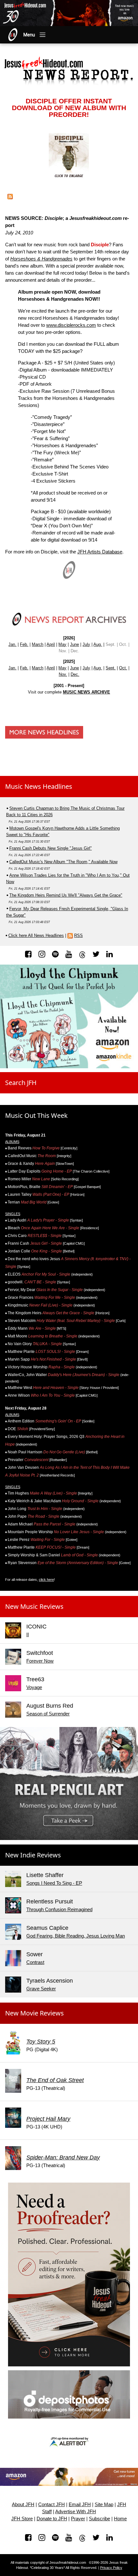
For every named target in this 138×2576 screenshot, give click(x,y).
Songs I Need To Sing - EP (54, 1883)
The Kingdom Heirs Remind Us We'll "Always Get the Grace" (66, 895)
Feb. (24, 644)
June (74, 644)
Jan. (12, 644)
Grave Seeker (41, 1989)
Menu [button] (29, 35)
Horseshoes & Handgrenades (41, 259)
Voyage (34, 1687)
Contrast (35, 1962)
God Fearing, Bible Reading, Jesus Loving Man (76, 1936)
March (38, 644)
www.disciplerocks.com (71, 325)
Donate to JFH (52, 2519)
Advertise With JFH (76, 2512)
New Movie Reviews (34, 2013)
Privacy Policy (111, 2568)
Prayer (78, 2519)
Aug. (98, 644)
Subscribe (99, 2519)
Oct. (123, 668)
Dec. (75, 674)
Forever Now (40, 1661)
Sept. (111, 668)
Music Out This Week (36, 1115)
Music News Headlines (39, 786)
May (62, 644)
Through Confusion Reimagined (59, 1910)
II (28, 1635)
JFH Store (22, 2519)
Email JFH (80, 2505)
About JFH (23, 2505)
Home (120, 2519)
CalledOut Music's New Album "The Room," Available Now (63, 862)
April (51, 644)
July (86, 644)
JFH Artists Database (100, 552)
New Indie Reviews (33, 1855)
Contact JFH (52, 2505)
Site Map (104, 2505)
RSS (78, 935)
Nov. (63, 674)
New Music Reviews (34, 1606)
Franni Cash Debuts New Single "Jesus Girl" (51, 848)
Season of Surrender (48, 1714)
